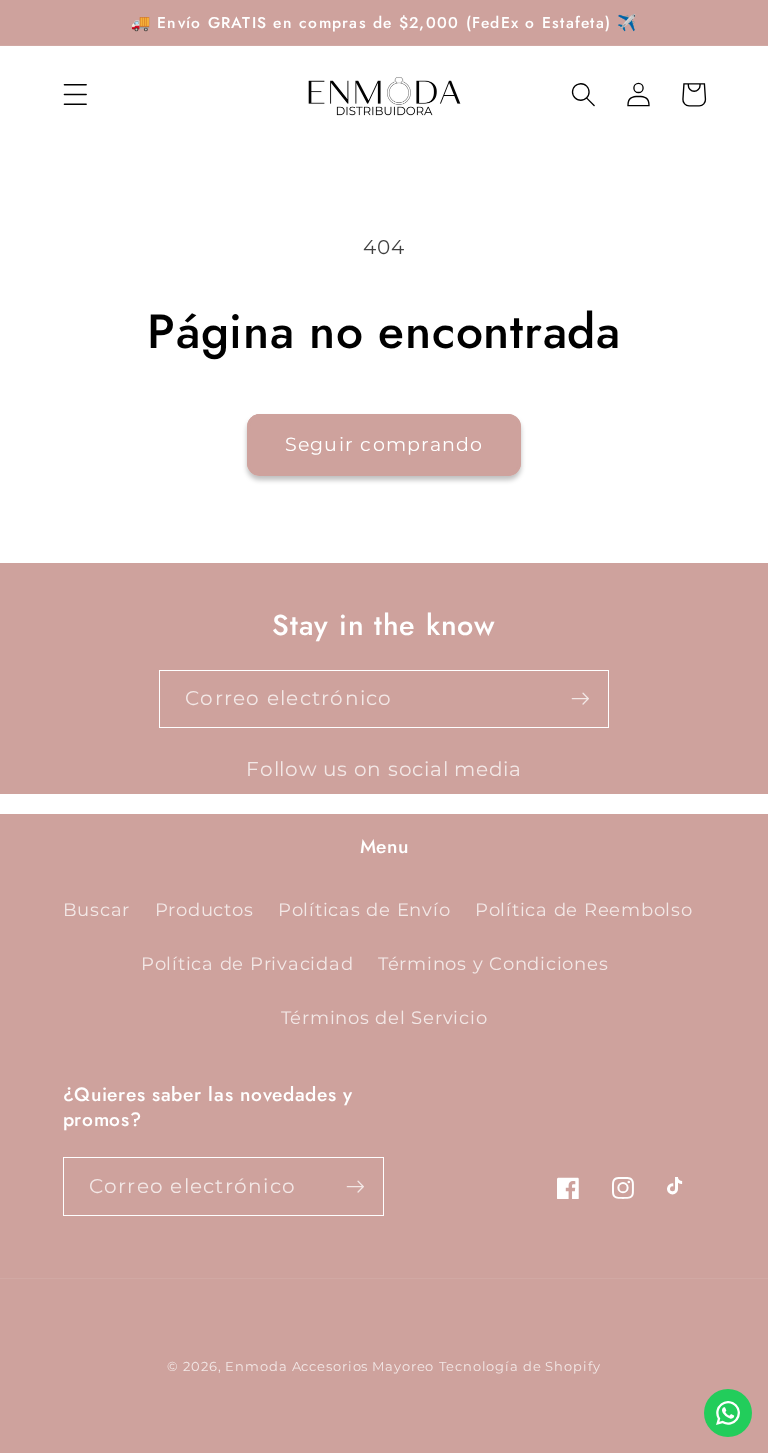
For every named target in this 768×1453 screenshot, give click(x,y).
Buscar (97, 909)
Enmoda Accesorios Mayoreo (329, 1366)
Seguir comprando (384, 444)
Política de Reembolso (584, 909)
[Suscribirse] (580, 699)
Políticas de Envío (364, 909)
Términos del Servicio (384, 1017)
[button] (75, 94)
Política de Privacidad (247, 963)
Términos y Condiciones (493, 963)
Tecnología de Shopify (519, 1366)
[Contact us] (728, 1413)
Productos (204, 909)
